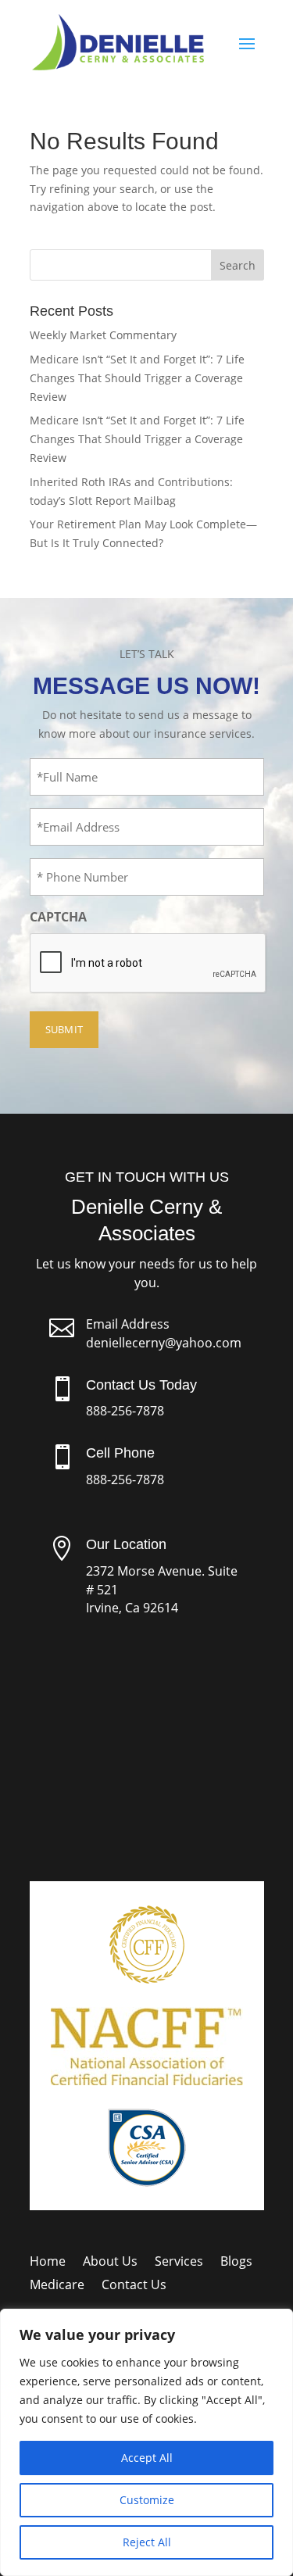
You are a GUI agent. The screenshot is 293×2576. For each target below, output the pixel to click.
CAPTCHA (58, 917)
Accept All (147, 2458)
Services (179, 2263)
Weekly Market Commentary (103, 335)
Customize (147, 2500)
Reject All (147, 2542)
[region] (146, 2442)
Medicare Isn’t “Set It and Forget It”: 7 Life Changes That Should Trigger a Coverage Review (137, 378)
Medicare (57, 2286)
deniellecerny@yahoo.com (164, 1343)
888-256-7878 (125, 1411)
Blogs (236, 2263)
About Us (110, 2263)
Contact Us (134, 2286)
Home (48, 2263)
